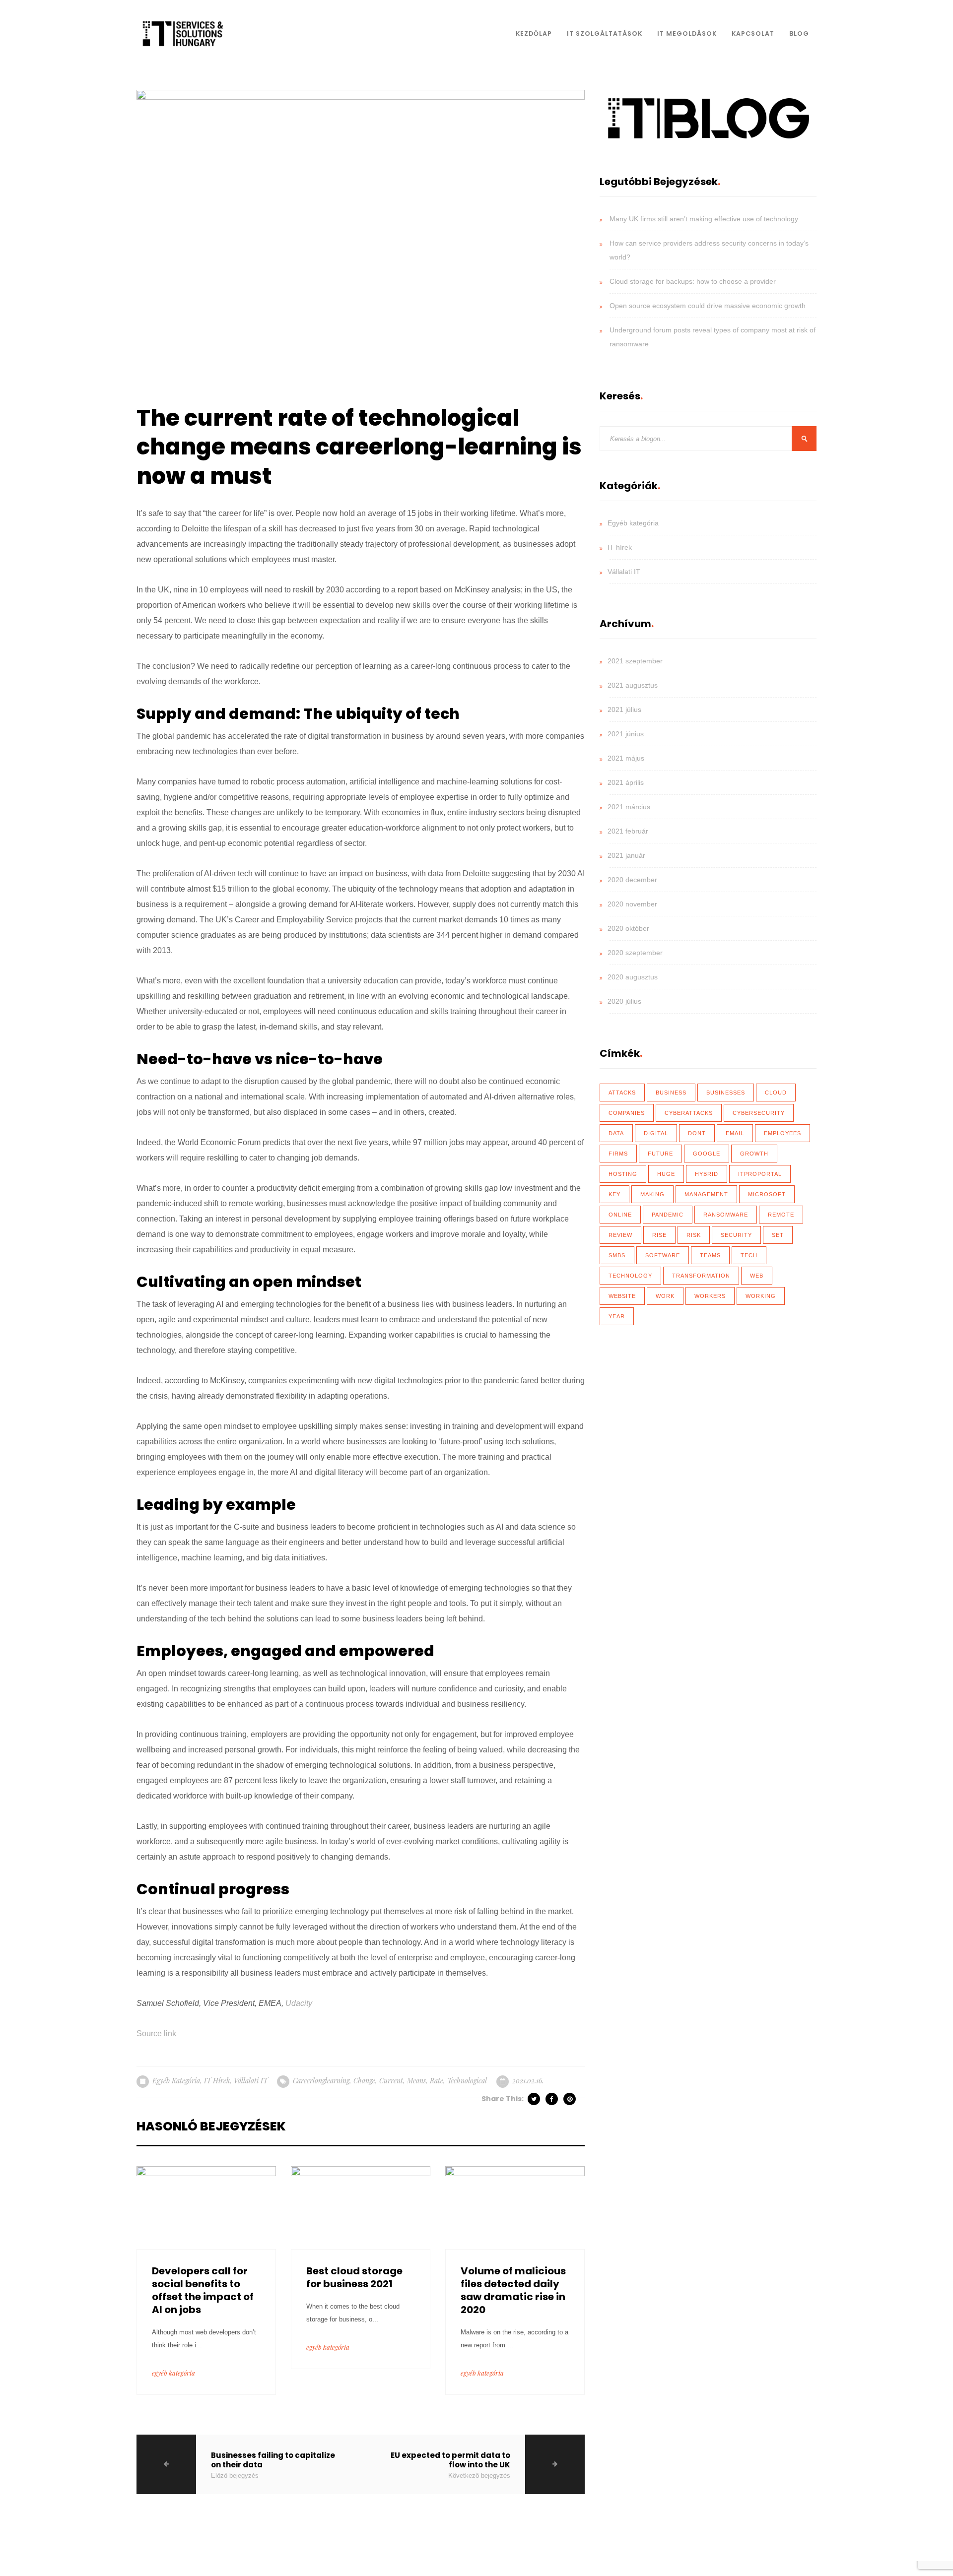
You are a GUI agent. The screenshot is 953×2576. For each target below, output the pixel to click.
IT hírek (217, 2081)
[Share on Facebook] (552, 2099)
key (614, 1194)
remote (781, 1215)
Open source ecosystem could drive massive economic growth (708, 306)
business (671, 1093)
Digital (656, 1133)
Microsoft (767, 1194)
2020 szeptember (635, 953)
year (617, 1316)
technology (630, 1276)
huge (666, 1174)
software (663, 1255)
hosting (623, 1174)
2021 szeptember (635, 661)
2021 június (626, 734)
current (391, 2081)
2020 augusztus (633, 977)
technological (467, 2081)
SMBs (617, 1255)
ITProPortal (760, 1174)
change (364, 2081)
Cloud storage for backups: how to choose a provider (693, 281)
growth (754, 1154)
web (757, 1276)
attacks (622, 1093)
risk (694, 1235)
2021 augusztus (633, 685)
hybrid (707, 1174)
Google (707, 1154)
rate (437, 2081)
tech (749, 1255)
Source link (156, 2033)
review (620, 1235)
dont (697, 1133)
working (761, 1296)
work (665, 1296)
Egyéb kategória (176, 2081)
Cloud (776, 1093)
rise (659, 1235)
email (735, 1133)
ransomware (726, 1215)
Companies (627, 1113)
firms (618, 1154)
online (620, 1215)
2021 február (628, 831)
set (778, 1235)
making (652, 1194)
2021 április (626, 782)
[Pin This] (570, 2099)
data (616, 1133)
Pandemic (668, 1215)
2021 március (629, 807)
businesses (726, 1093)
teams (710, 1255)
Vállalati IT (251, 2081)
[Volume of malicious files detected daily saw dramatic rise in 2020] (515, 2207)
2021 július (624, 709)
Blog (799, 33)
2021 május (626, 758)
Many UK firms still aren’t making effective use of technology (704, 219)
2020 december (632, 880)
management (706, 1194)
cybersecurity (759, 1113)
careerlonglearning (321, 2081)
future (660, 1154)
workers (710, 1296)
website (622, 1296)
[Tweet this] (535, 2099)
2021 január (626, 855)
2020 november (632, 904)
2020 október (628, 928)
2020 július (624, 1001)
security (736, 1235)
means (416, 2081)
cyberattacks (689, 1113)
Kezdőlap (534, 33)
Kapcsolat (753, 33)
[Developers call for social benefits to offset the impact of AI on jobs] (206, 2207)
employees (783, 1133)
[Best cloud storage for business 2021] (361, 2207)
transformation (701, 1276)
